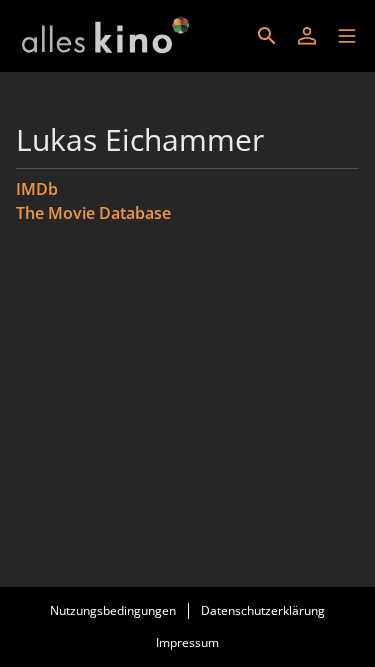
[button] (347, 36)
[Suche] (267, 36)
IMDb (37, 189)
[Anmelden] (307, 36)
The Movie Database (93, 213)
